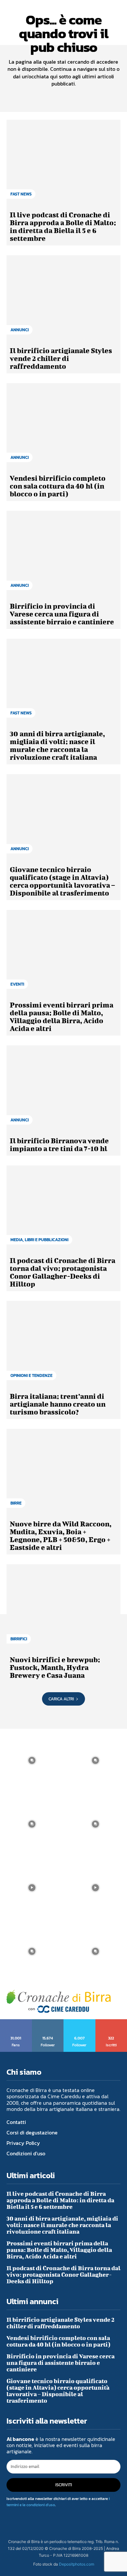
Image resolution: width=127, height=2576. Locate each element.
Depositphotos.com (77, 2564)
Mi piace (16, 2022)
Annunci (20, 330)
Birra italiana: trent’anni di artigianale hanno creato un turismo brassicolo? (58, 1404)
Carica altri (61, 1699)
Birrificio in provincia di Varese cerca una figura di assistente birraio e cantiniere (62, 614)
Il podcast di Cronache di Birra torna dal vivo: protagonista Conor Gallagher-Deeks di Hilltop (63, 1272)
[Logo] (59, 2001)
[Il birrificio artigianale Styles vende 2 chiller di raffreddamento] (63, 298)
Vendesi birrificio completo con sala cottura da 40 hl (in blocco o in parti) (58, 486)
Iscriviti (112, 2022)
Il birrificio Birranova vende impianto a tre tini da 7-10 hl (59, 1144)
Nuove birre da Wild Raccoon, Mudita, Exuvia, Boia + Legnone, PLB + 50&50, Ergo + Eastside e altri (61, 1535)
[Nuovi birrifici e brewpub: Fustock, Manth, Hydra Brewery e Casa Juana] (63, 1607)
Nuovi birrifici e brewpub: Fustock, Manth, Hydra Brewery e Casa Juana (55, 1667)
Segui (48, 2022)
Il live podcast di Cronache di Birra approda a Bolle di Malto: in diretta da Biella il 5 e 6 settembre (63, 226)
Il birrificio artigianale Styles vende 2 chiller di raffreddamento (61, 358)
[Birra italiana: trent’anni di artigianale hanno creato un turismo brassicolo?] (63, 1344)
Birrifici (19, 1639)
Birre (16, 1503)
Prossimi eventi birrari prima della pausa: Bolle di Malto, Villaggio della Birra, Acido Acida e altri (62, 1016)
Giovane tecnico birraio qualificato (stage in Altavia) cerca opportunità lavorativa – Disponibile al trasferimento (62, 881)
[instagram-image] (32, 1761)
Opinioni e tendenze (31, 1375)
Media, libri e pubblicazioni (39, 1240)
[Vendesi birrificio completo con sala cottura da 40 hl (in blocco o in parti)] (63, 426)
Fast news (21, 194)
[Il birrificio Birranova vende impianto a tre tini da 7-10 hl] (63, 1088)
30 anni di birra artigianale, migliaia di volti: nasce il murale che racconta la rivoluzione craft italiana (57, 745)
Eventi (17, 984)
